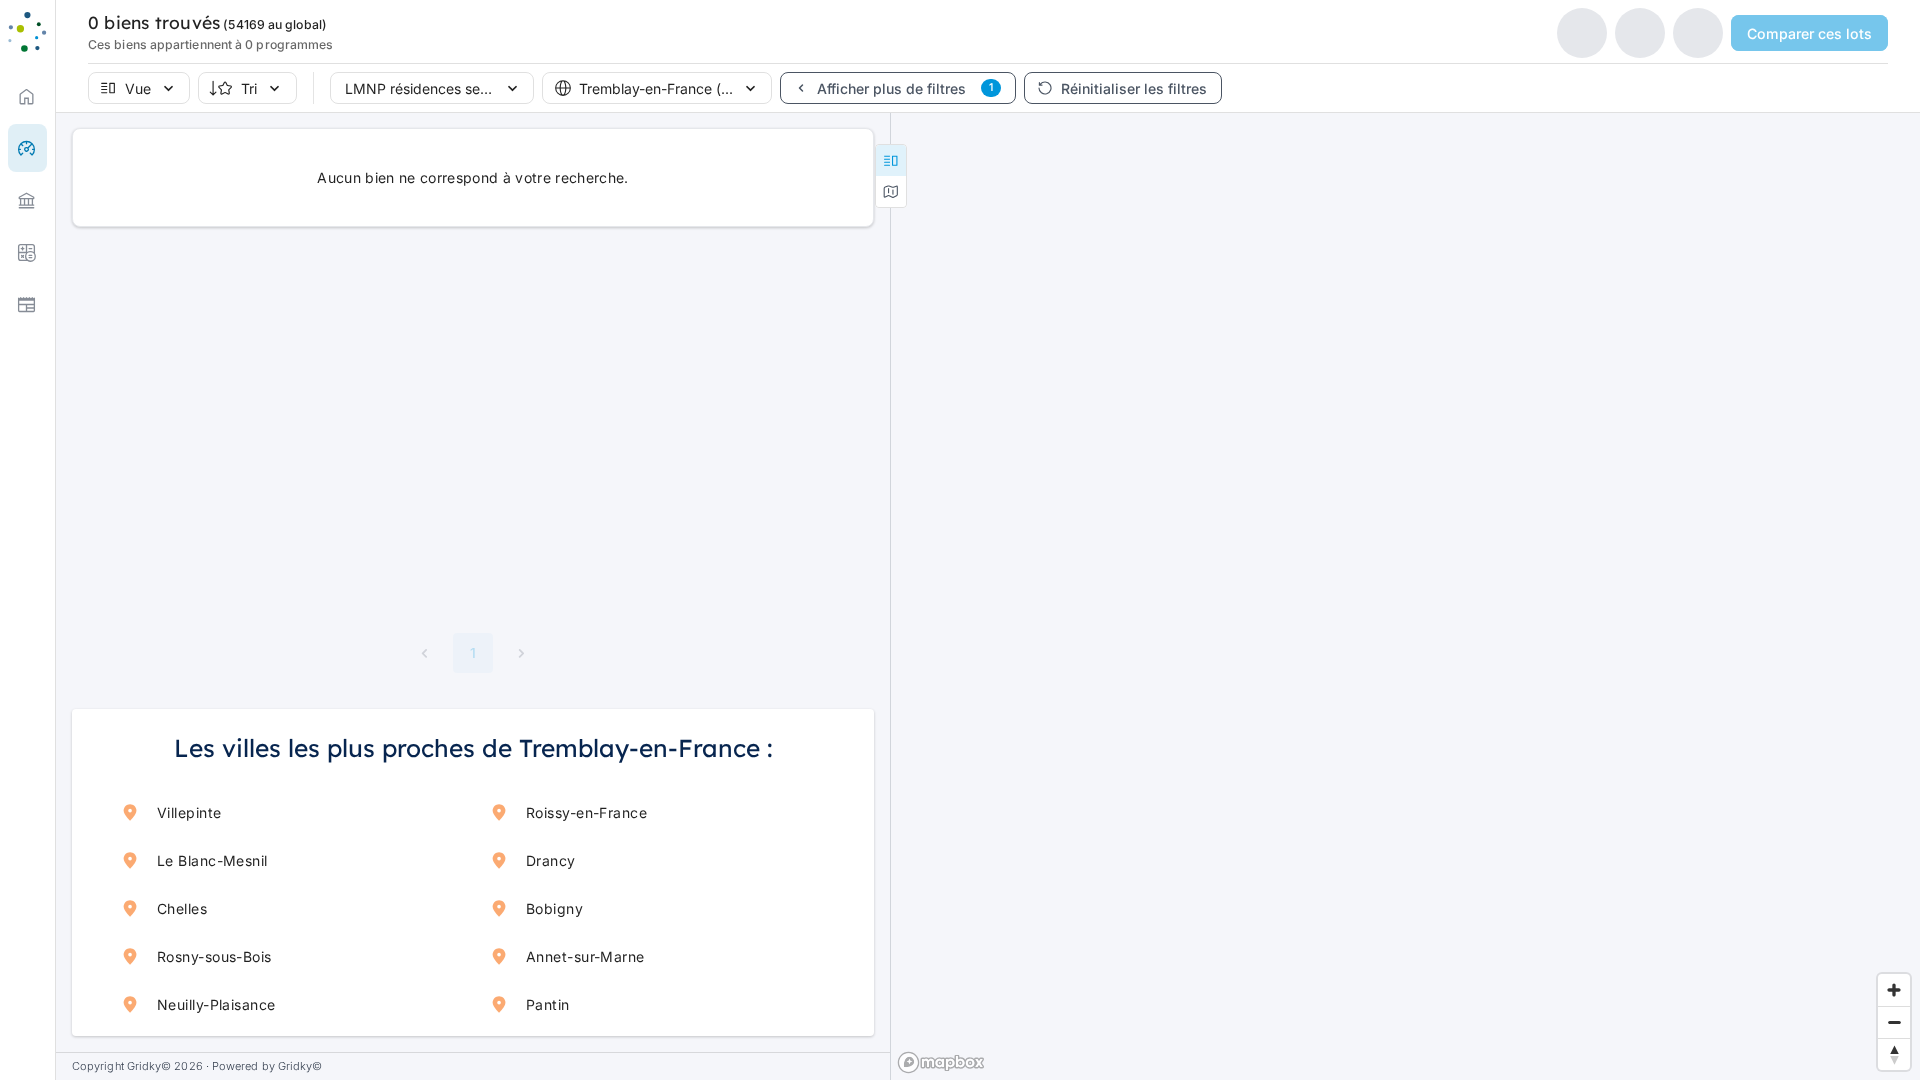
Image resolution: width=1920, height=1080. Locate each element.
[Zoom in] (1894, 990)
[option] (27, 200)
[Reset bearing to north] (1894, 1054)
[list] (27, 200)
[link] (27, 96)
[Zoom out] (1894, 1022)
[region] (1405, 596)
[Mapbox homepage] (941, 1062)
